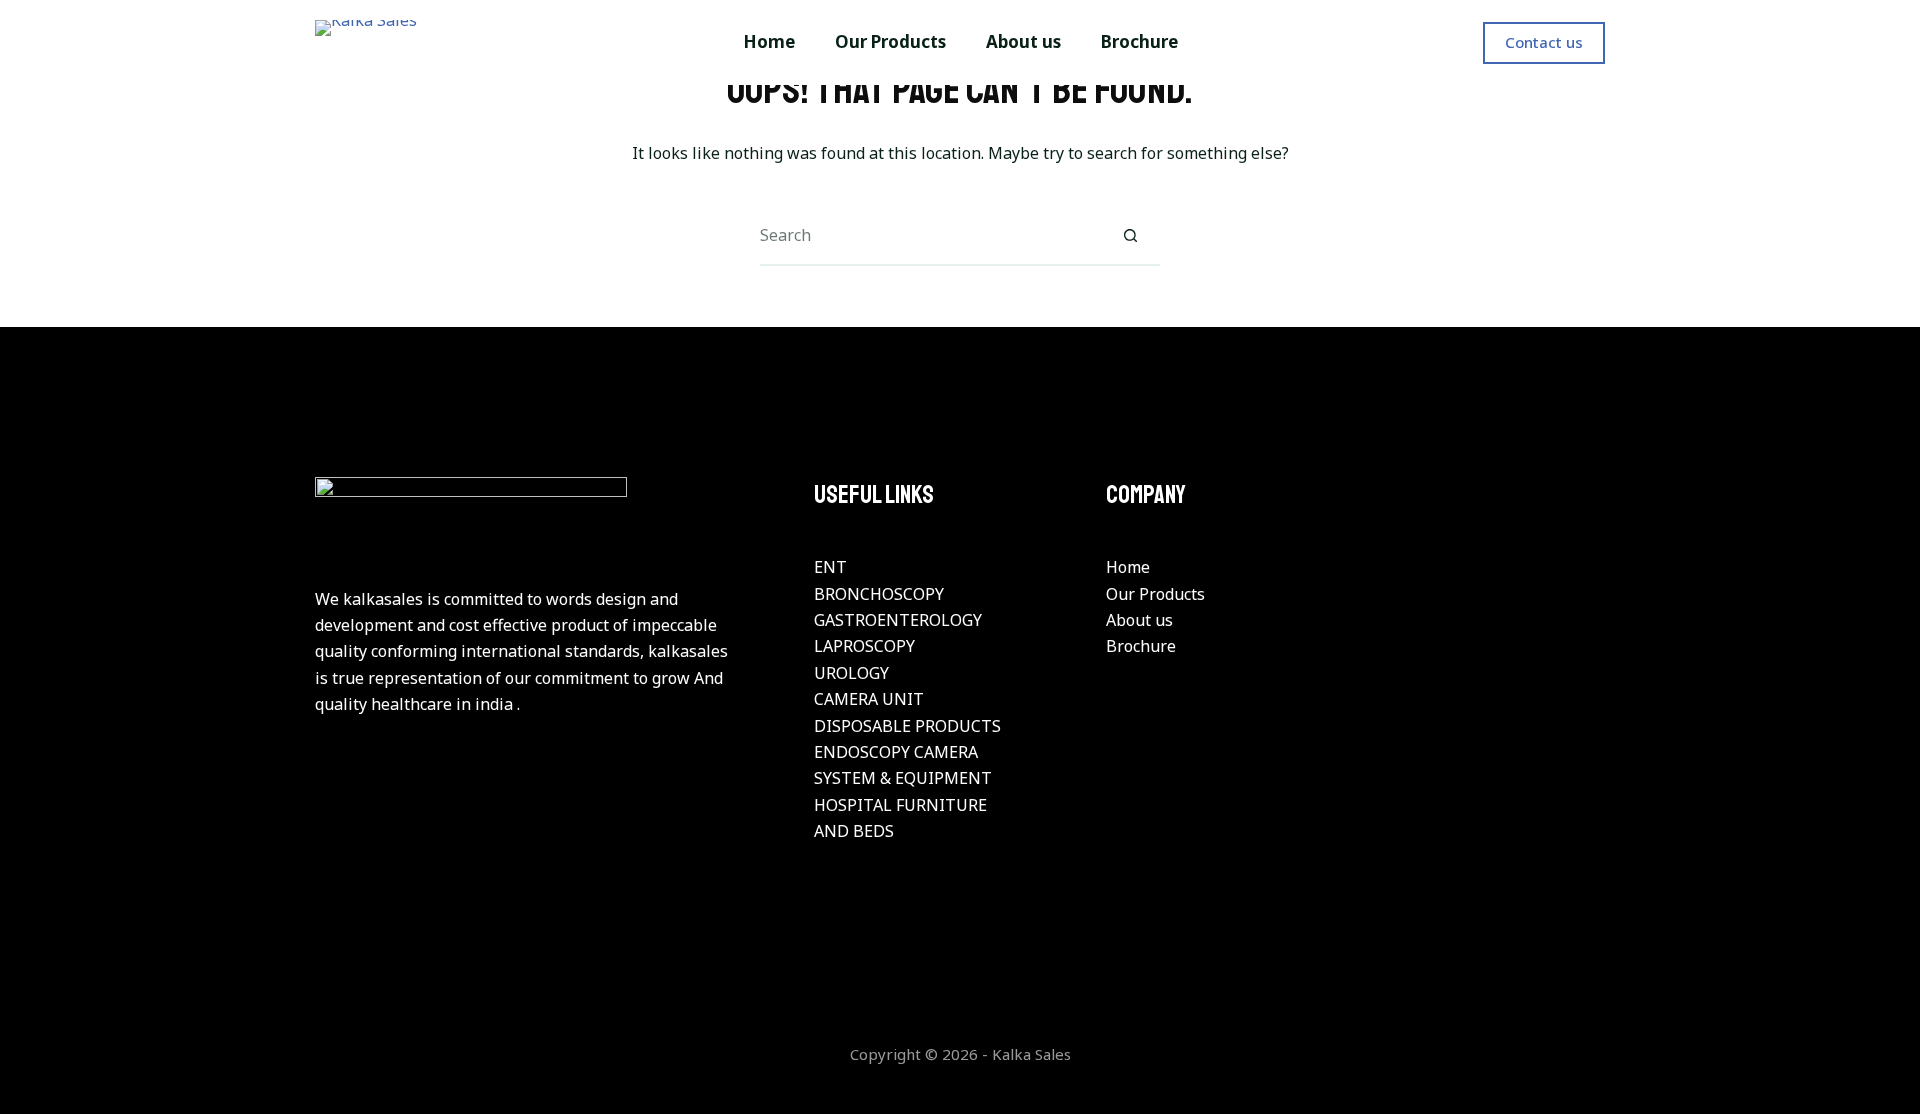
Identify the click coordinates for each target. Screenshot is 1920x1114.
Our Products (1155, 594)
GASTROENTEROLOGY (898, 620)
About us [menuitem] (1023, 41)
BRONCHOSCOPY (879, 594)
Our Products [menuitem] (890, 41)
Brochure (1141, 646)
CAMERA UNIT (869, 699)
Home (1128, 567)
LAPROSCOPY (864, 646)
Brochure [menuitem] (1139, 41)
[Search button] (1130, 236)
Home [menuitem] (769, 41)
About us (1139, 620)
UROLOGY (851, 673)
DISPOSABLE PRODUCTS (907, 726)
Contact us (1544, 42)
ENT (830, 567)
